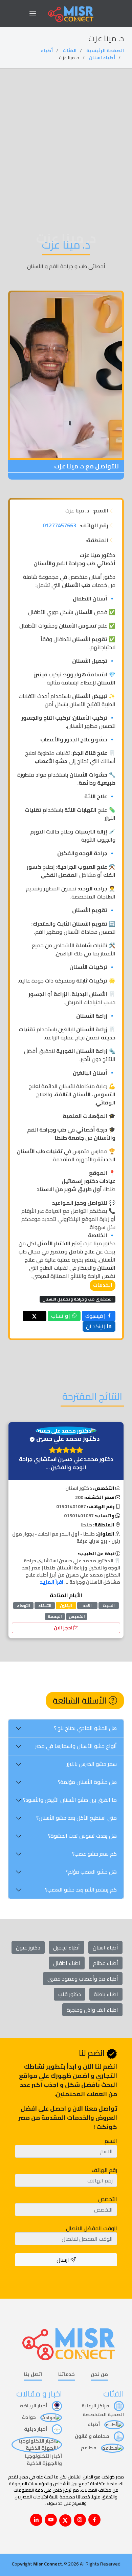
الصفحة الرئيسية (105, 50)
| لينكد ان (96, 1326)
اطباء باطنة (106, 1994)
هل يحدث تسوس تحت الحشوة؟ (82, 1836)
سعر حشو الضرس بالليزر (92, 1764)
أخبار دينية (36, 2429)
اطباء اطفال (67, 1963)
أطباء (47, 50)
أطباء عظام (106, 1963)
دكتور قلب (70, 1994)
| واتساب (61, 1316)
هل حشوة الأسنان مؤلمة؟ (87, 1782)
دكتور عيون (28, 1947)
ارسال (63, 2260)
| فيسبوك (96, 1316)
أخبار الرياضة (34, 2406)
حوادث (29, 2417)
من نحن (99, 2375)
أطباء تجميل (67, 1947)
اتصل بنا (33, 2375)
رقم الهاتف (104, 2170)
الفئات (70, 50)
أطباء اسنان (102, 58)
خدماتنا (67, 2375)
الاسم (111, 2141)
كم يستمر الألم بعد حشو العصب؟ (81, 1889)
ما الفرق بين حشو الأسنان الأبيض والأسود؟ (70, 1800)
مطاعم (89, 2448)
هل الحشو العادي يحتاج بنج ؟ (85, 1728)
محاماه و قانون (93, 2436)
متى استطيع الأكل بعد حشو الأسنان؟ (76, 1818)
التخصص (108, 2199)
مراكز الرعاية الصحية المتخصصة (103, 2410)
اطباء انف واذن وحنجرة (92, 2010)
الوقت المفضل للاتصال (92, 2228)
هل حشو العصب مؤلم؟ (91, 1872)
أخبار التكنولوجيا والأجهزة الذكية (43, 2460)
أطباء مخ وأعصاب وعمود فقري (83, 1979)
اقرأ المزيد (52, 1582)
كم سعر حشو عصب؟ (94, 1854)
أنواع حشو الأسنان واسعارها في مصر (76, 1746)
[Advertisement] (66, 138)
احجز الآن (64, 1628)
